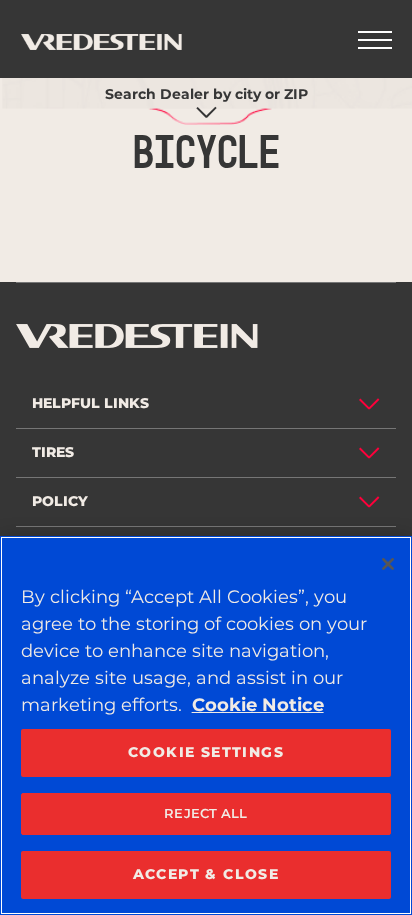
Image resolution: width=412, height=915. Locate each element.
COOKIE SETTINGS (206, 752)
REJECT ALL (205, 813)
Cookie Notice (258, 705)
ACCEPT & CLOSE (206, 874)
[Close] (388, 564)
